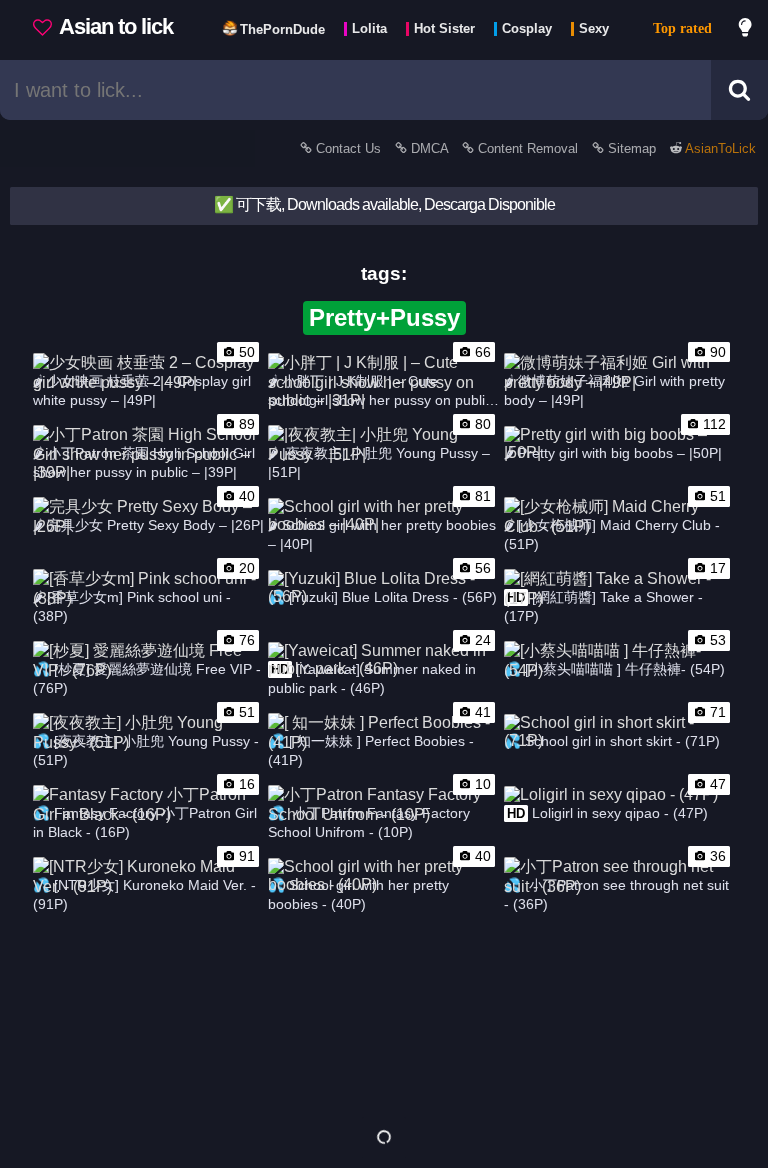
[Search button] (739, 90)
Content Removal (528, 148)
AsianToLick (719, 148)
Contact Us (348, 148)
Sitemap (632, 148)
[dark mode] (746, 30)
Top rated (682, 28)
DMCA (429, 148)
